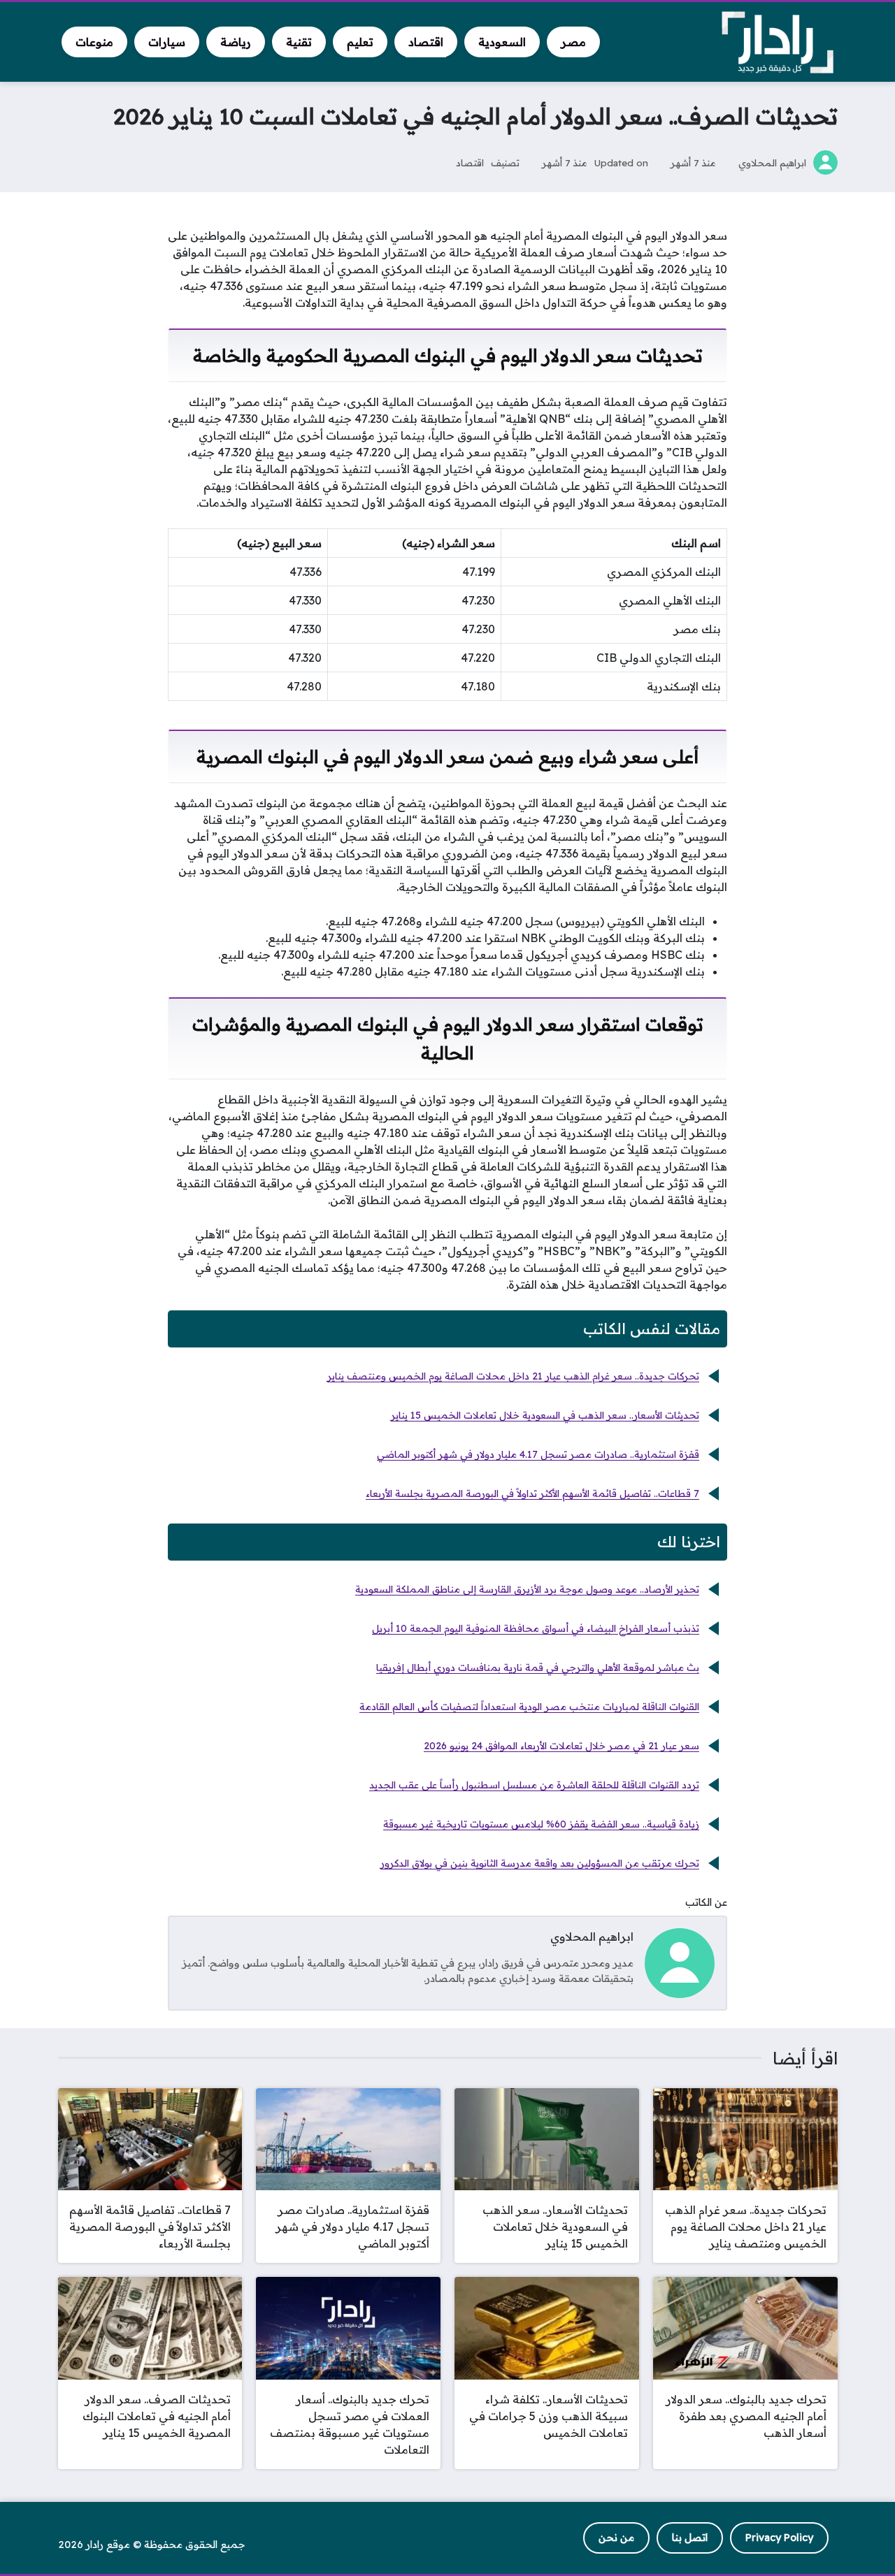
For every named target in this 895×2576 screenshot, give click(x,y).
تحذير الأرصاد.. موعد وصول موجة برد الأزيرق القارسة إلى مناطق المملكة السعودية (527, 1589)
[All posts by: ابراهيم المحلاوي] (680, 1962)
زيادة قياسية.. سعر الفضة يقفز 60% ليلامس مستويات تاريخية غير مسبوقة (541, 1824)
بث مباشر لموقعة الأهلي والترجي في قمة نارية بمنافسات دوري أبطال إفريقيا (538, 1667)
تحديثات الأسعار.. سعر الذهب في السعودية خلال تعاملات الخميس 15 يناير (545, 1415)
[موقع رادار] (778, 42)
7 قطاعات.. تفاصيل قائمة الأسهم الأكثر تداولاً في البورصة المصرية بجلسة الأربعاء (532, 1493)
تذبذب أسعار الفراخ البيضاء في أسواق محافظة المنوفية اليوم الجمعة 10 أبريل (536, 1628)
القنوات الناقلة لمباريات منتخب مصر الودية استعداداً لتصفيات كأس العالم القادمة (529, 1707)
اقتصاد (470, 162)
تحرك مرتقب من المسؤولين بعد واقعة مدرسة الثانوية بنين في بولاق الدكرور (540, 1863)
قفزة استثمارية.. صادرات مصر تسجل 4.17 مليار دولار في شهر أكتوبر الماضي (538, 1454)
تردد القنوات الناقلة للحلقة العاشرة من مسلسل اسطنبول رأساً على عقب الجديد (534, 1785)
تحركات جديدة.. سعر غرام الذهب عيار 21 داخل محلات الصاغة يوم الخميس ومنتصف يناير (513, 1376)
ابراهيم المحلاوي (772, 162)
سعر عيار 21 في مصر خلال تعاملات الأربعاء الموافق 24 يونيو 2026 (561, 1746)
